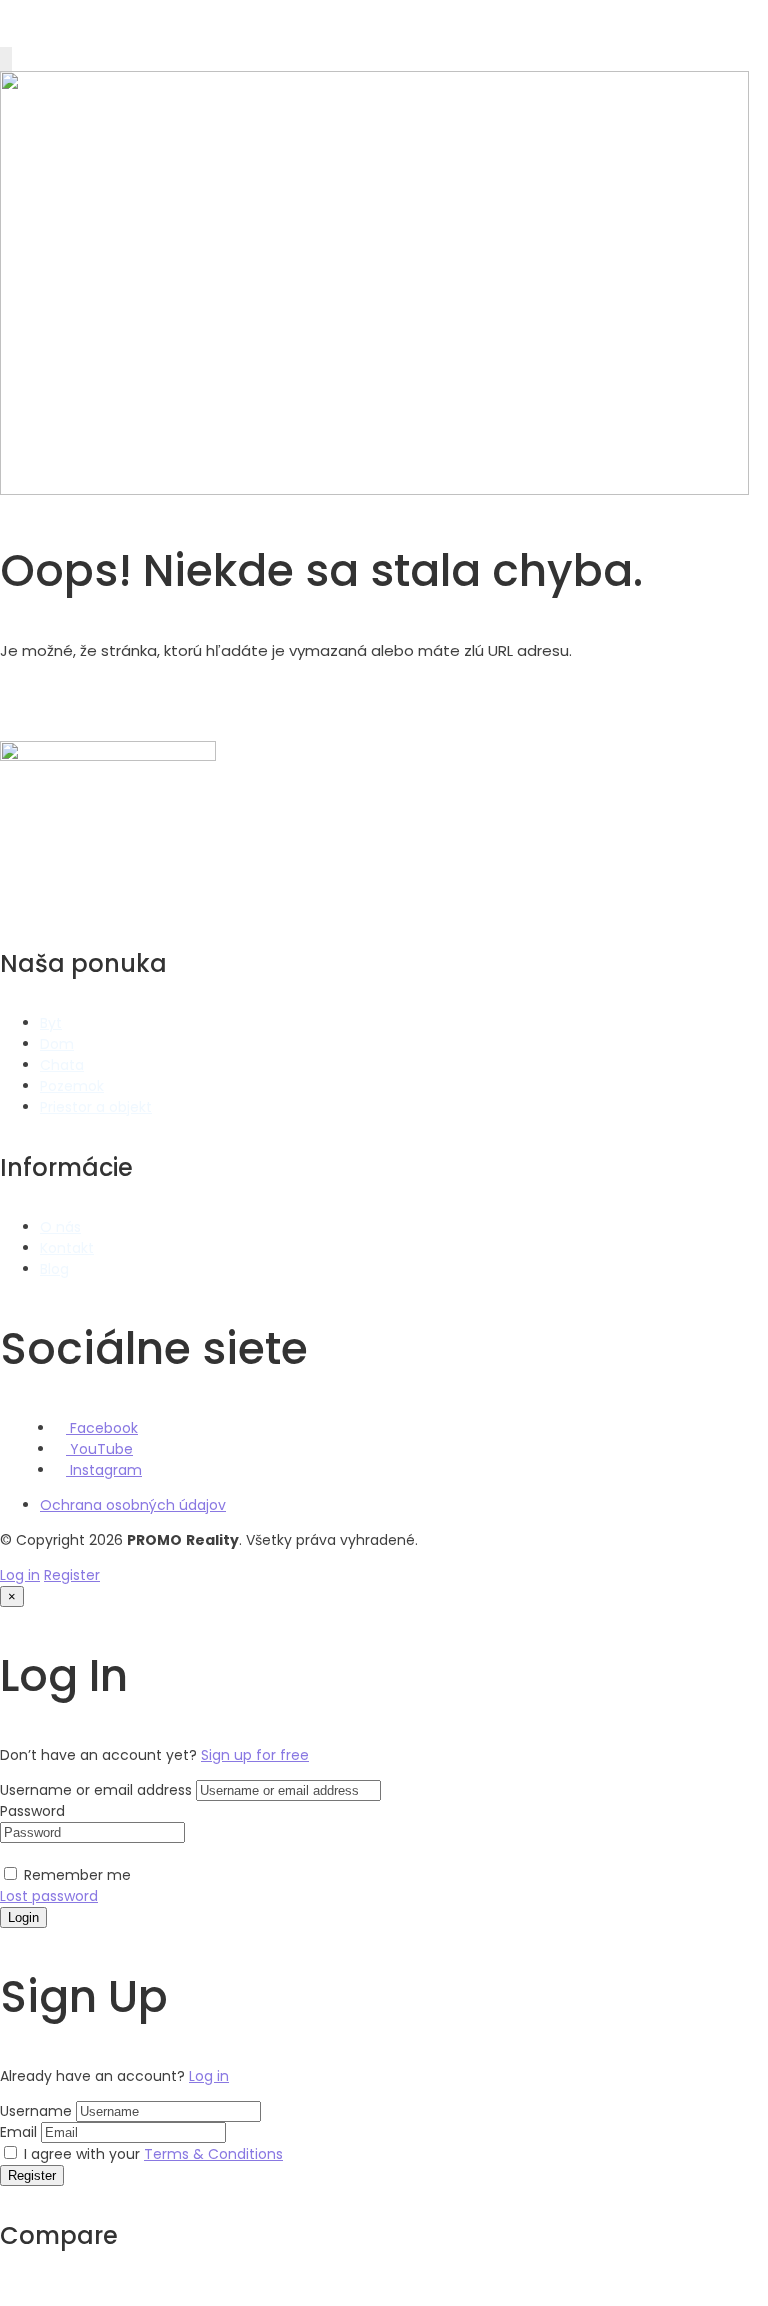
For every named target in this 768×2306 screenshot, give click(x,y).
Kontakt (67, 1248)
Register (72, 1575)
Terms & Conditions (213, 2154)
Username (36, 2111)
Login (23, 1917)
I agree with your (151, 2154)
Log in (20, 1575)
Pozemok (72, 1086)
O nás (60, 1227)
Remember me (75, 1875)
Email (18, 2132)
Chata (62, 1065)
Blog (54, 1269)
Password (32, 1811)
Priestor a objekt (96, 1107)
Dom (57, 1044)
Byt (51, 1023)
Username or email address (96, 1790)
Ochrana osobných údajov (133, 1505)
